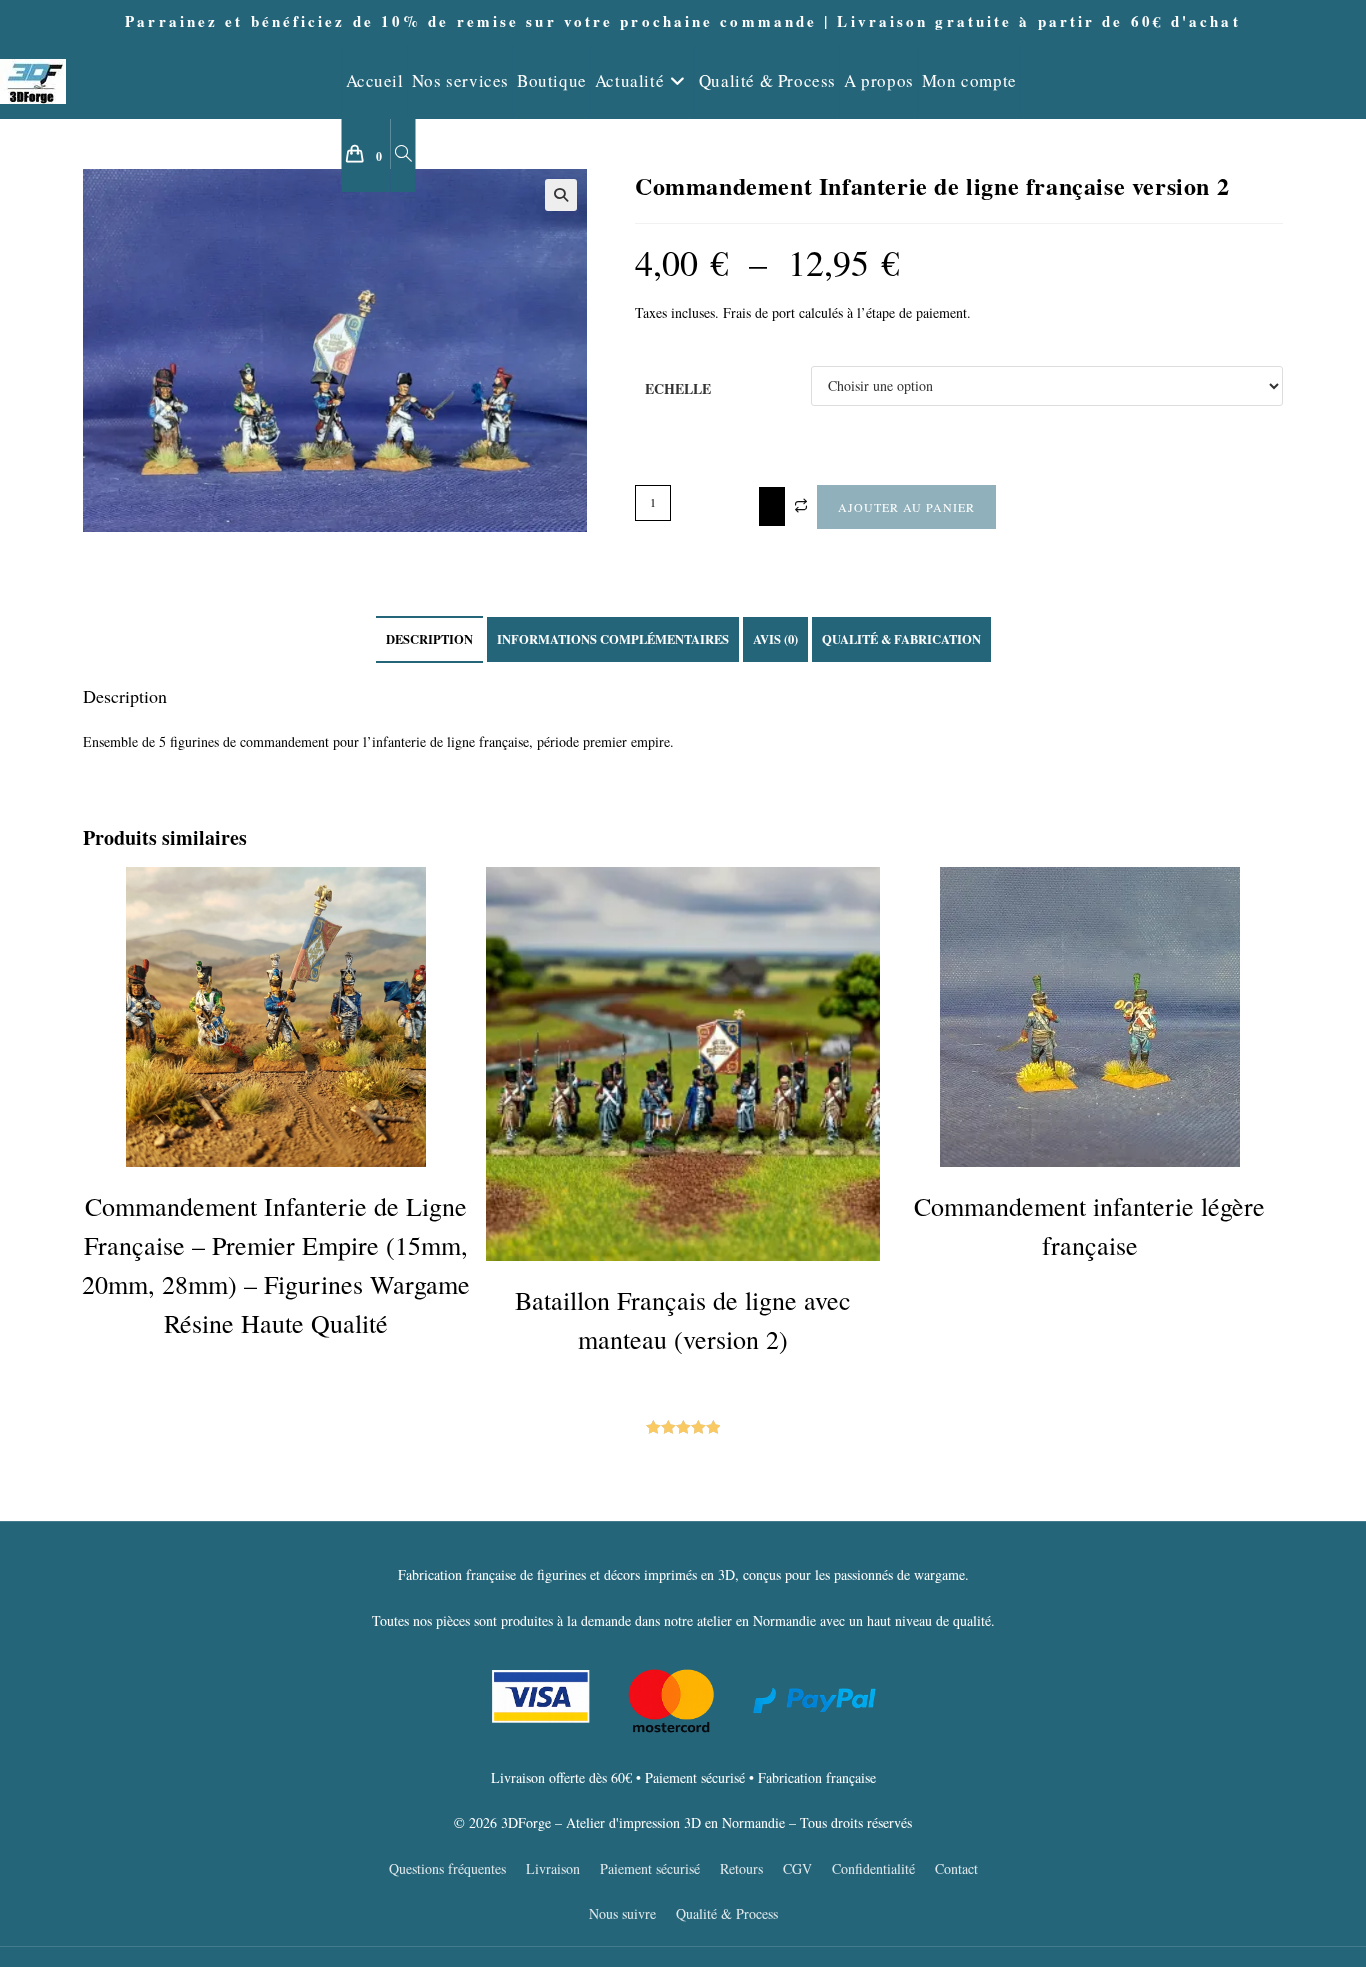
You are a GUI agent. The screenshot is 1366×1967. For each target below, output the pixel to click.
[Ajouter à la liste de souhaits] (772, 506)
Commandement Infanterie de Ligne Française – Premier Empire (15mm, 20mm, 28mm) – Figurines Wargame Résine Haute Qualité (276, 1264)
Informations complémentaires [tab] (613, 639)
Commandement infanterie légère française (1089, 1225)
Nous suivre (622, 1913)
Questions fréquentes (447, 1868)
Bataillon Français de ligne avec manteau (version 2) (683, 1319)
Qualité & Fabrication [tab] (901, 639)
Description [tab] (429, 639)
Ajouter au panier (906, 507)
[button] (561, 195)
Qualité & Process (727, 1913)
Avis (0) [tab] (775, 639)
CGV (797, 1868)
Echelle (678, 388)
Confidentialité (873, 1868)
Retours (741, 1868)
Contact (956, 1868)
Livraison (553, 1868)
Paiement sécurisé (650, 1868)
